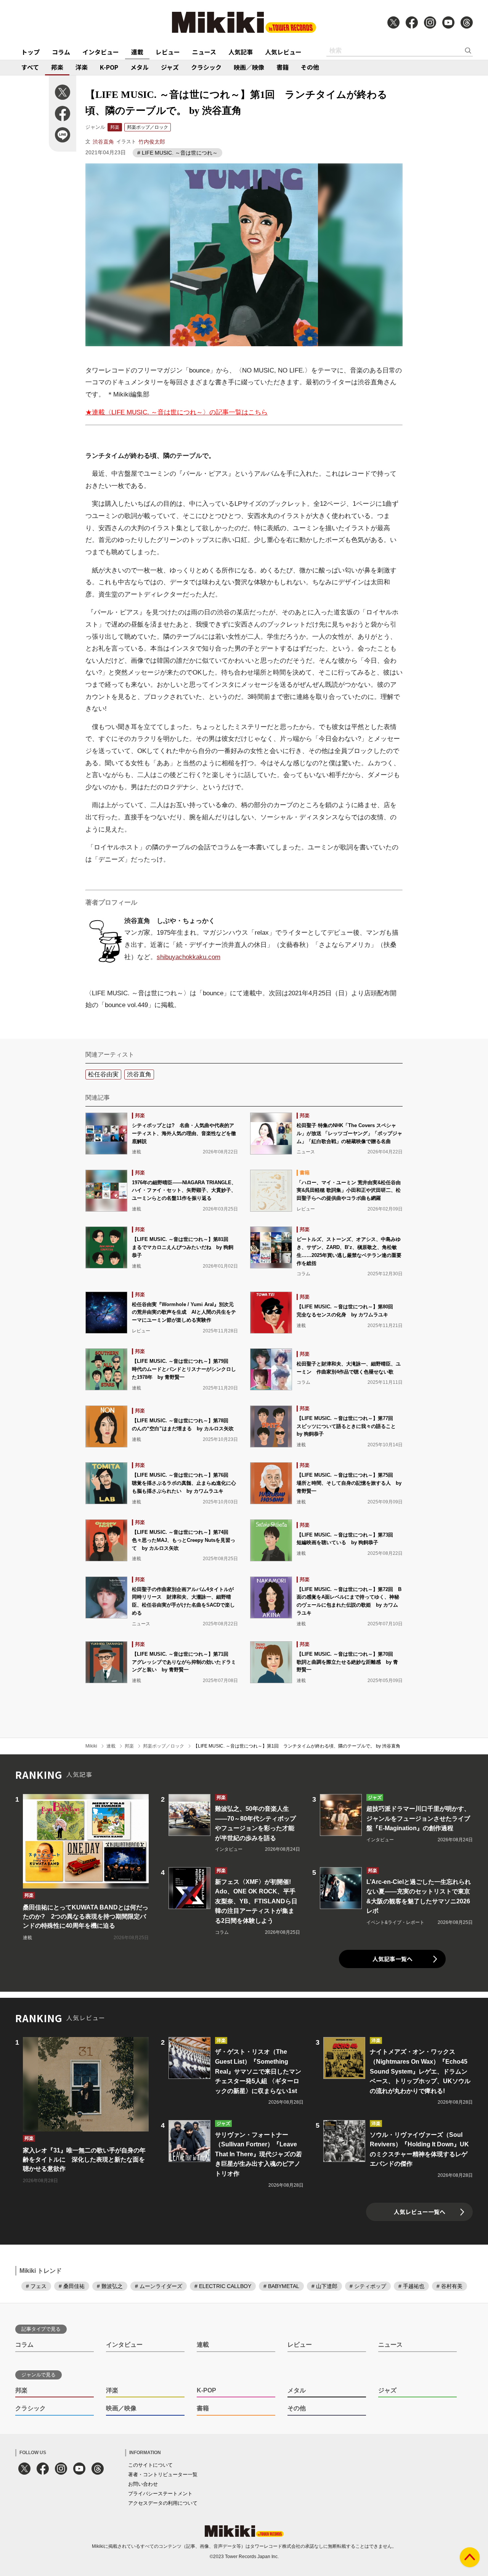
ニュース (204, 52)
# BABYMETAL (281, 2286)
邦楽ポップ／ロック (148, 127)
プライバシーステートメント (160, 2494)
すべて (30, 67)
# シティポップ (368, 2286)
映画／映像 (249, 67)
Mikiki (91, 1746)
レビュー (168, 52)
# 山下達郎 (324, 2286)
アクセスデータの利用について (163, 2503)
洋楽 (82, 67)
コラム (61, 52)
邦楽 (57, 67)
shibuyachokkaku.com (189, 957)
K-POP (109, 67)
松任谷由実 (103, 1074)
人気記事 (241, 52)
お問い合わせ (143, 2484)
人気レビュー (283, 52)
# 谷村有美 (449, 2286)
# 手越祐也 (411, 2286)
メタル (140, 67)
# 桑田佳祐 (72, 2286)
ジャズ (170, 67)
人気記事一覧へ (392, 1959)
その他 (310, 67)
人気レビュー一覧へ (420, 2212)
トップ (30, 52)
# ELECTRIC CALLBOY (223, 2286)
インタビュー (101, 52)
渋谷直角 (103, 142)
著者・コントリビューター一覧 (163, 2474)
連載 (137, 52)
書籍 (283, 67)
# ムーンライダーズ (159, 2286)
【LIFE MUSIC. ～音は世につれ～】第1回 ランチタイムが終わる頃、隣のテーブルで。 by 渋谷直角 (297, 1746)
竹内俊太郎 (152, 142)
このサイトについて (150, 2465)
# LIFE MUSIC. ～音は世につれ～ (177, 153)
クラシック (206, 67)
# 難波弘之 (110, 2286)
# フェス (36, 2286)
